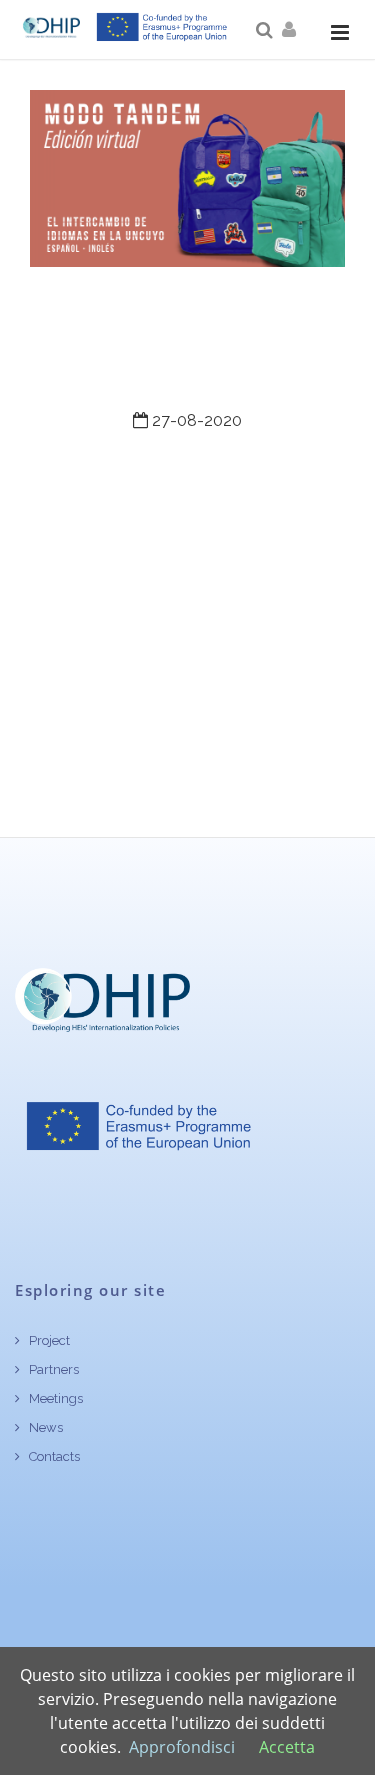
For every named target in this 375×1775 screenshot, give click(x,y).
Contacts (53, 1456)
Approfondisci (182, 1747)
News (44, 1427)
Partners (52, 1369)
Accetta (287, 1747)
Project (48, 1340)
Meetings (54, 1398)
